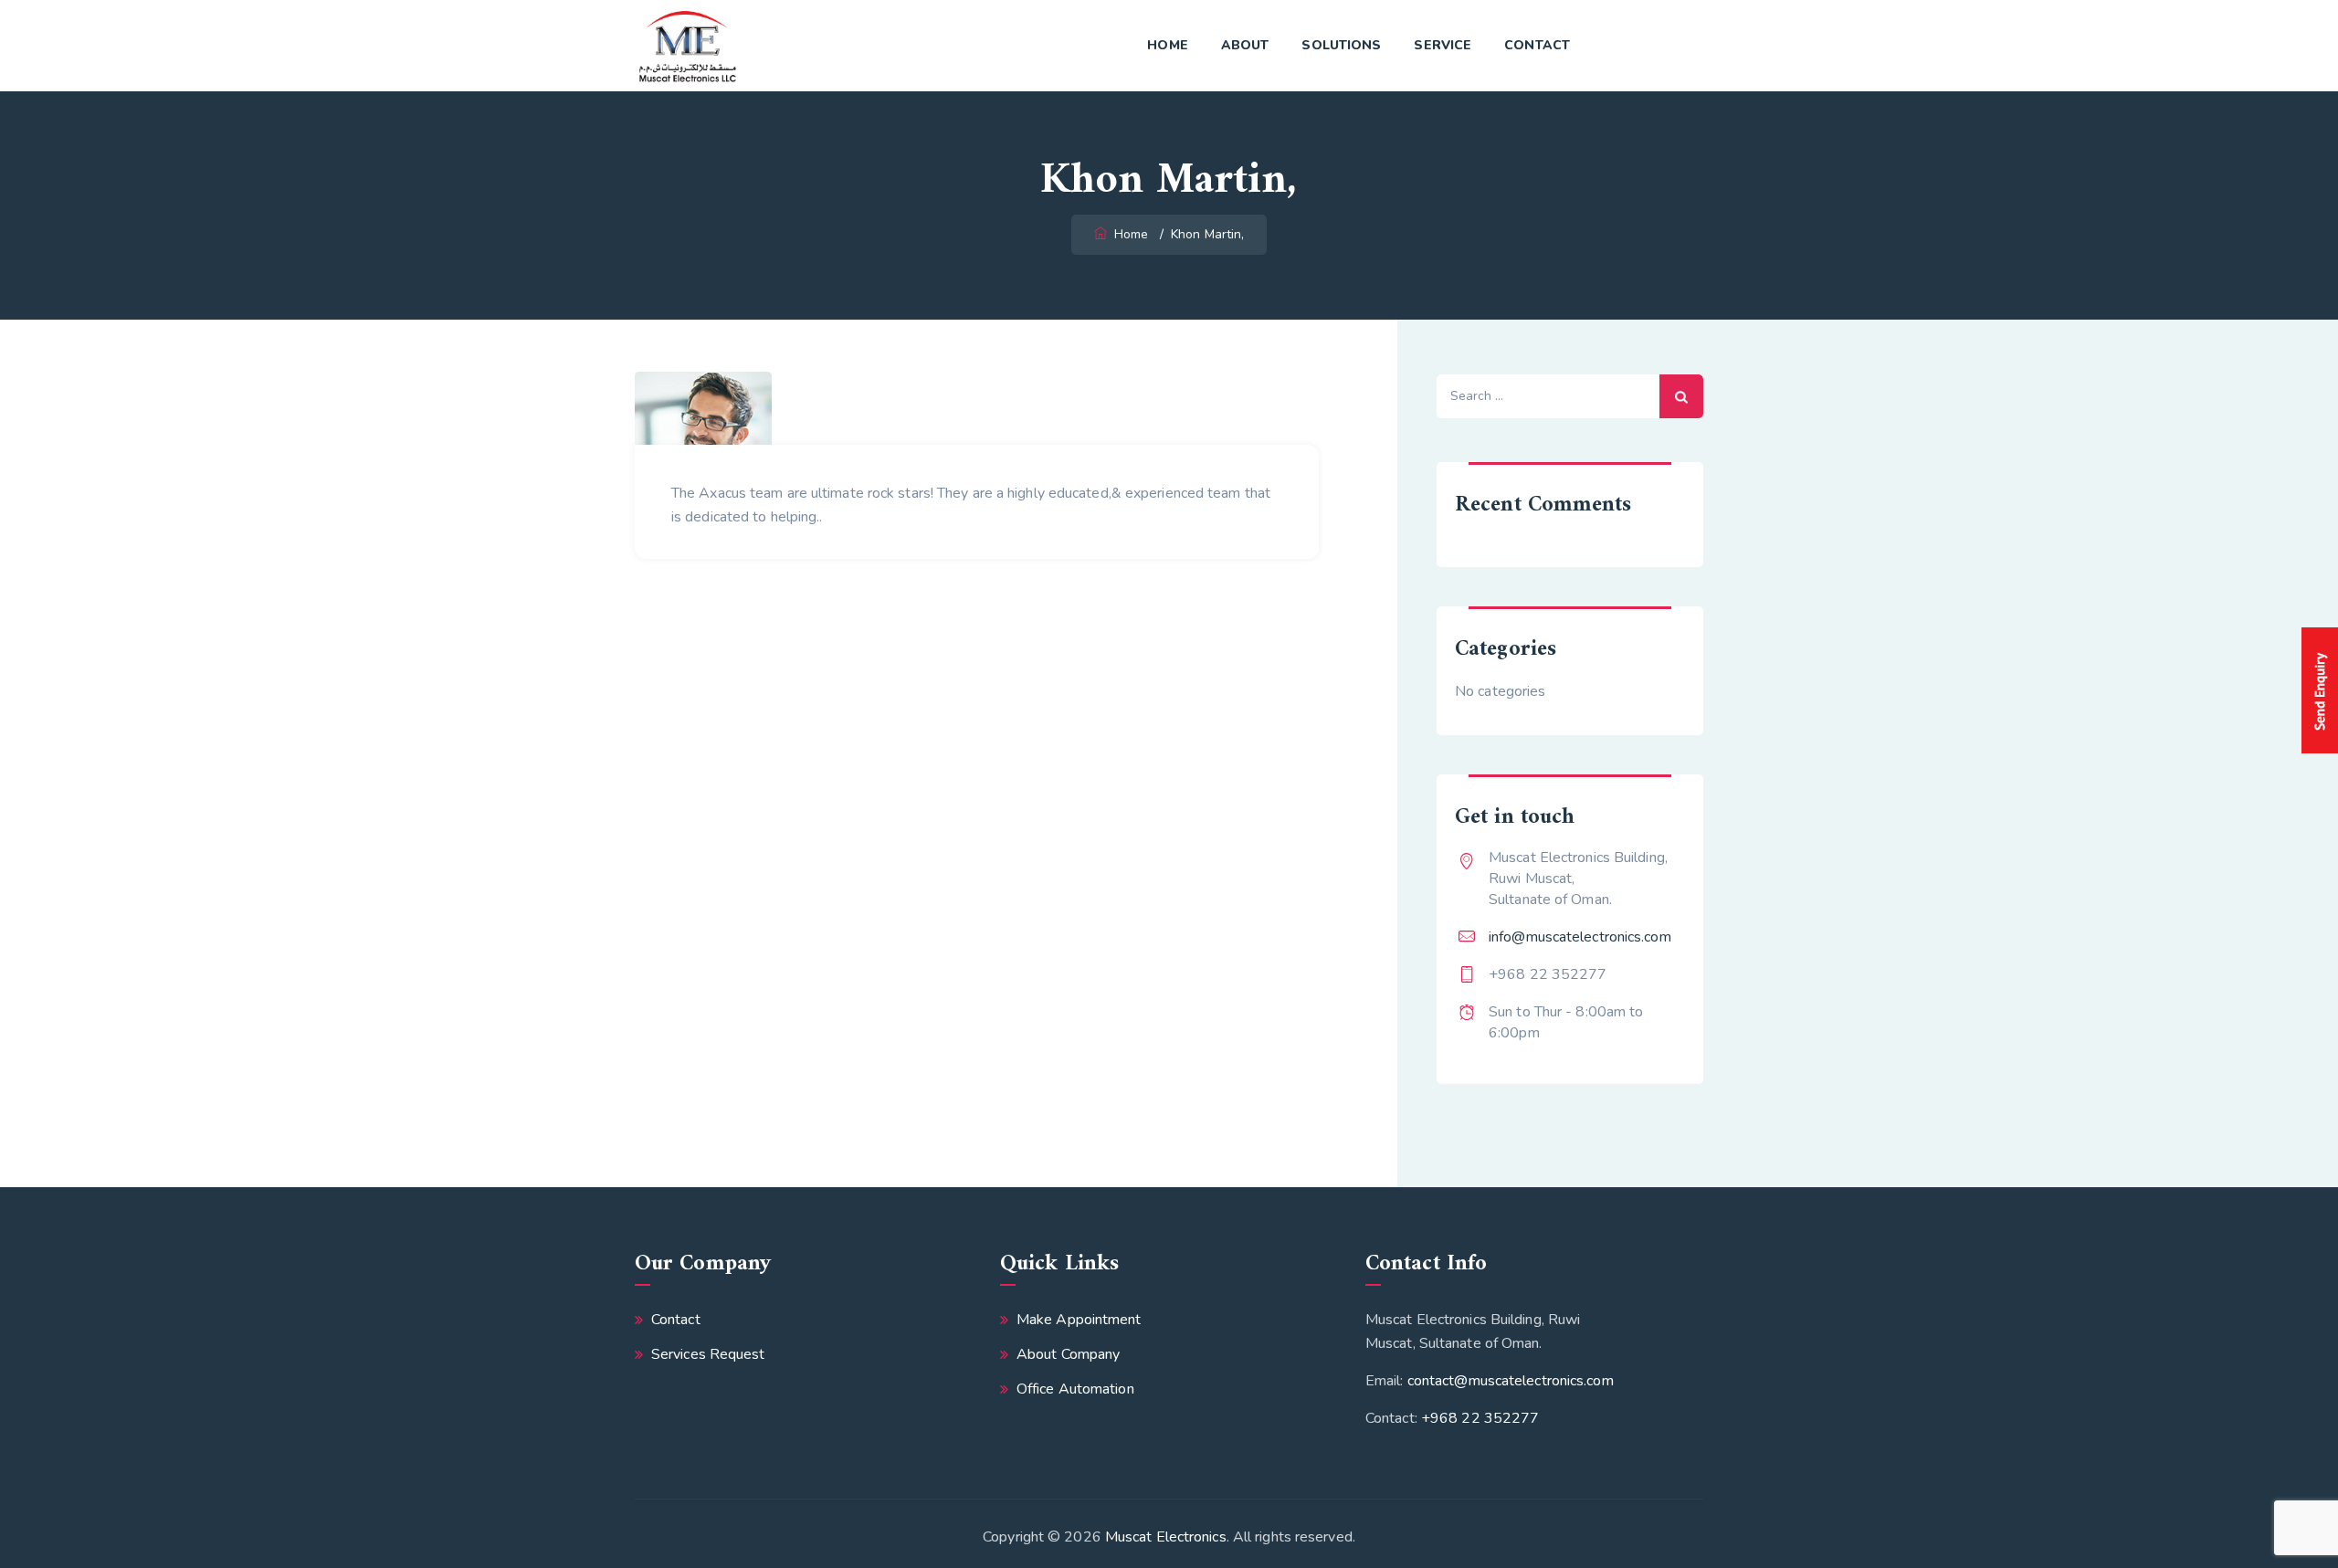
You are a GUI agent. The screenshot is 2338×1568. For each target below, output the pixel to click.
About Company (1068, 1354)
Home (1167, 45)
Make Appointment (1079, 1320)
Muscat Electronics (1166, 1537)
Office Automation (1075, 1389)
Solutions (1341, 45)
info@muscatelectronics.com (1580, 937)
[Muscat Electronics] (687, 46)
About (1245, 45)
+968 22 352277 (1480, 1418)
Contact (1537, 45)
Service (1443, 45)
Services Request (708, 1354)
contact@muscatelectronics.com (1511, 1381)
